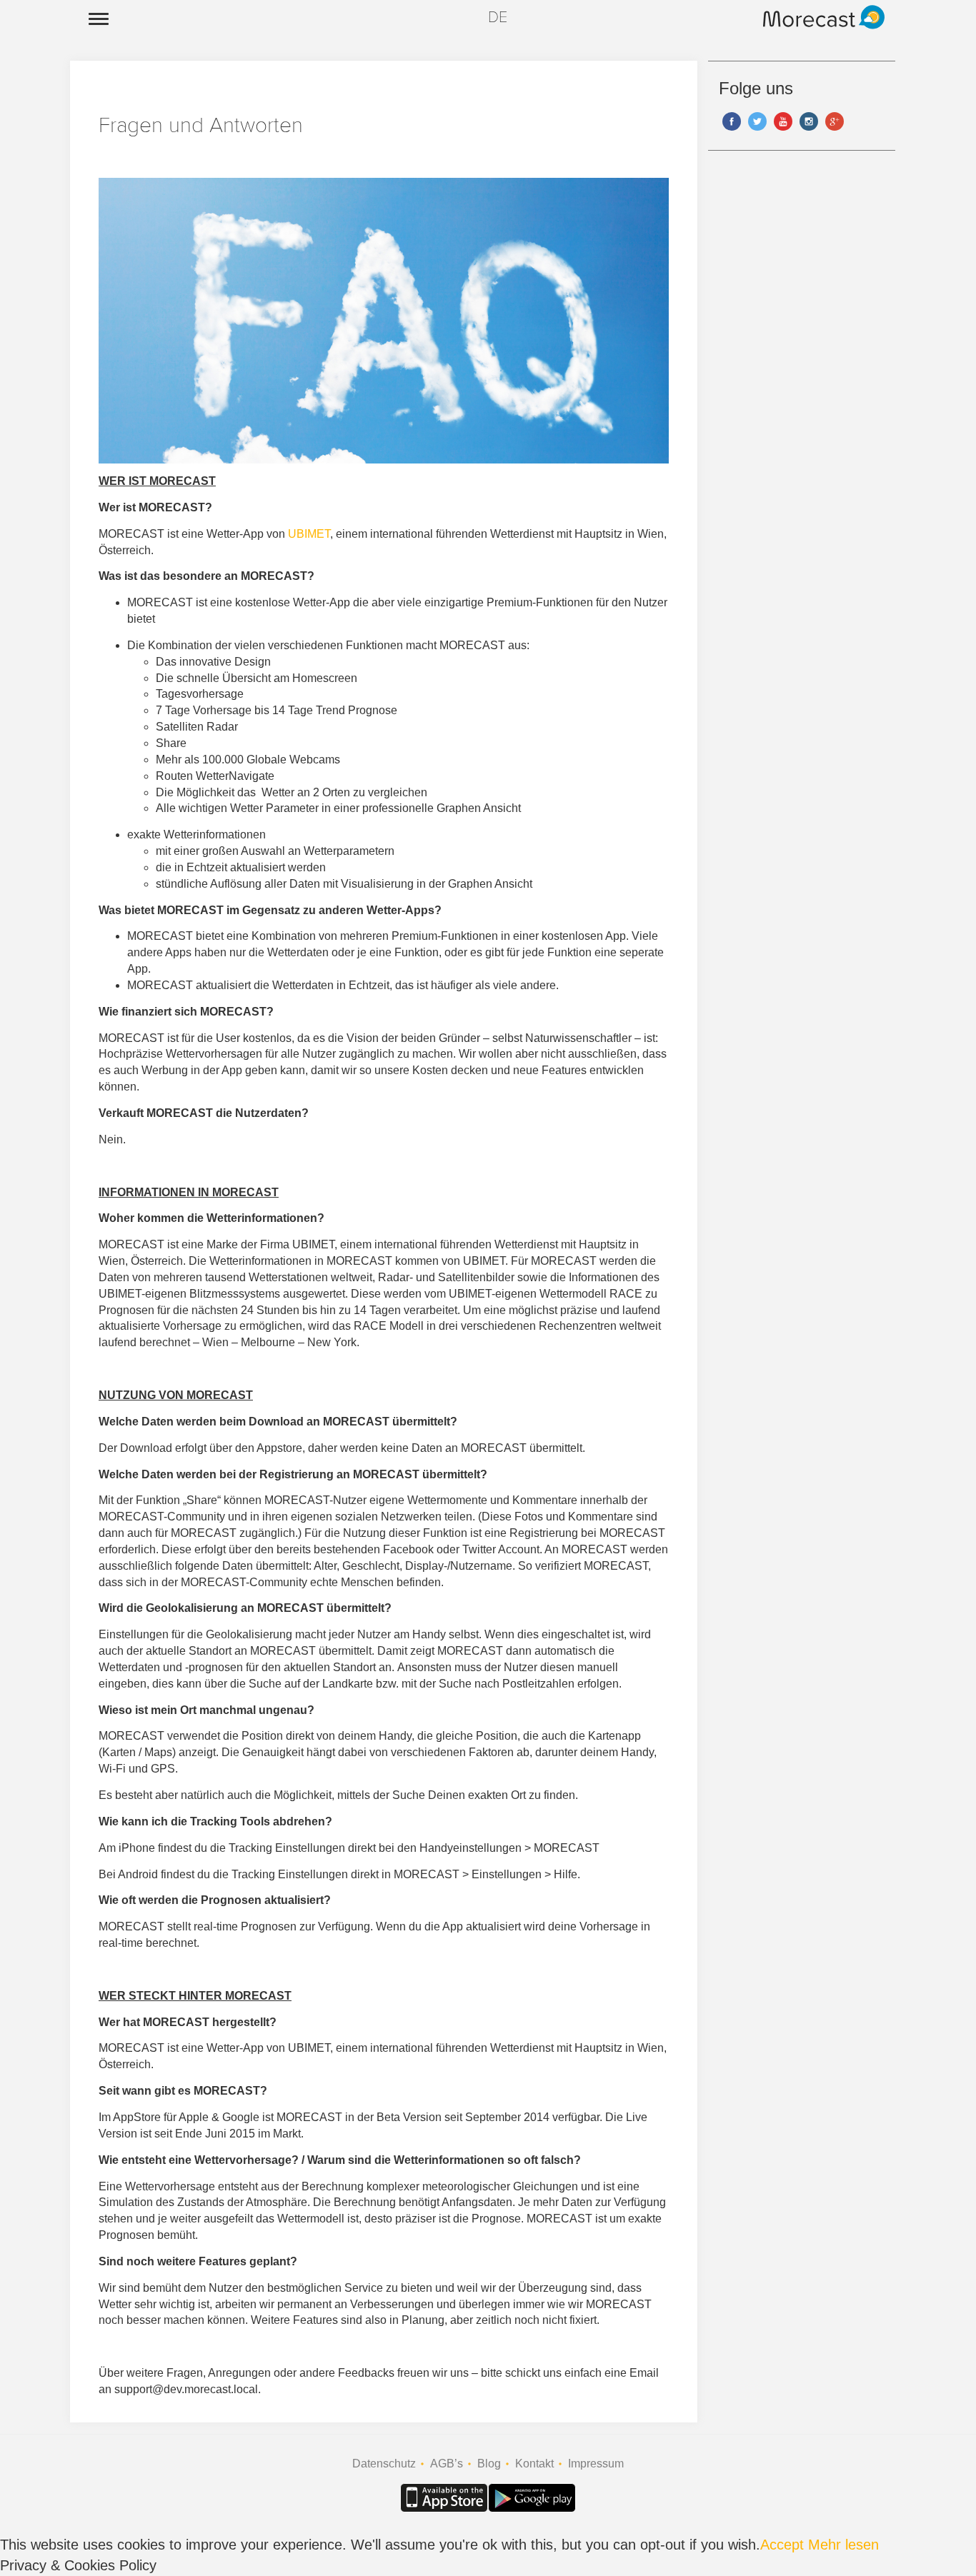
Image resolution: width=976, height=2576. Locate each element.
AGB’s (447, 2464)
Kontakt (534, 2464)
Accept (782, 2545)
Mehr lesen (843, 2545)
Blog (489, 2464)
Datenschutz (384, 2464)
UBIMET (309, 534)
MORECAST (814, 10)
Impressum (596, 2464)
